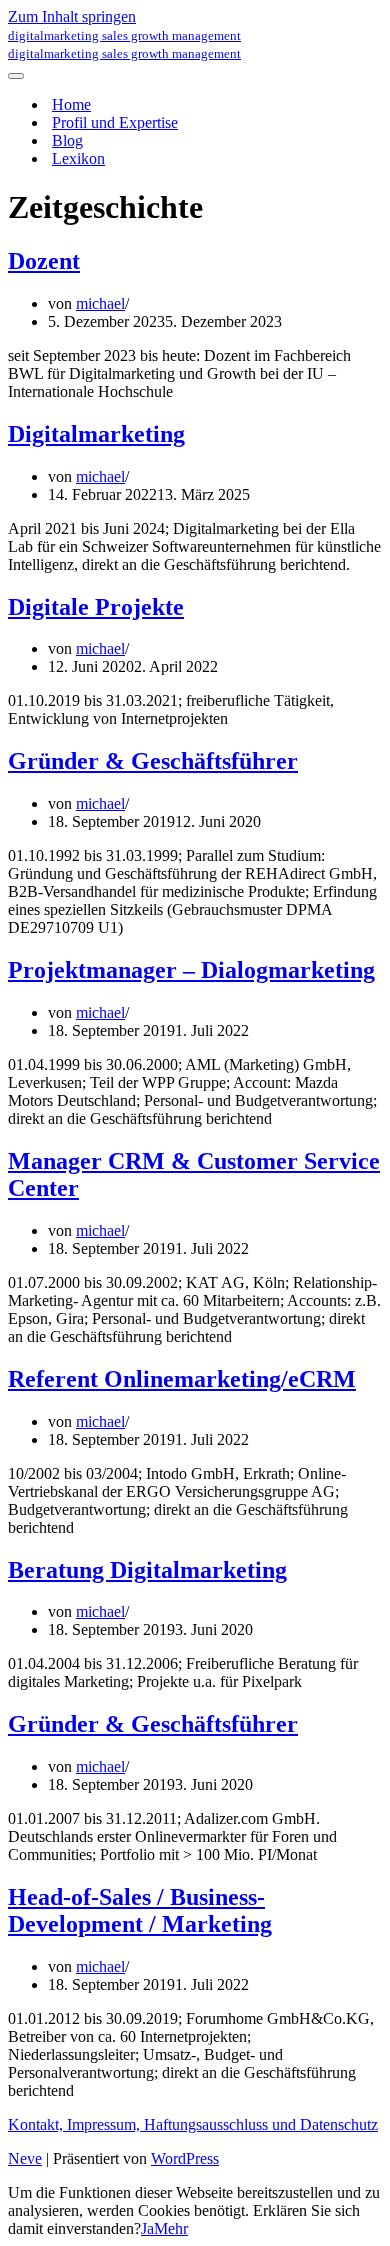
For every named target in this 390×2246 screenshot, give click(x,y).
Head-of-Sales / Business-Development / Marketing (140, 1910)
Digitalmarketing (96, 434)
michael (100, 303)
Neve (25, 2158)
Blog (67, 140)
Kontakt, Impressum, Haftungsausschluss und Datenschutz (193, 2124)
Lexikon (78, 158)
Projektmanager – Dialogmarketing (191, 970)
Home (71, 104)
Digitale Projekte (96, 607)
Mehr (171, 2228)
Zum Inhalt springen (72, 16)
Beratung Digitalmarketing (147, 1570)
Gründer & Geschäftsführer (153, 761)
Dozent (44, 261)
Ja (147, 2228)
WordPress (185, 2158)
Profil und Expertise (115, 122)
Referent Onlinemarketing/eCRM (182, 1379)
